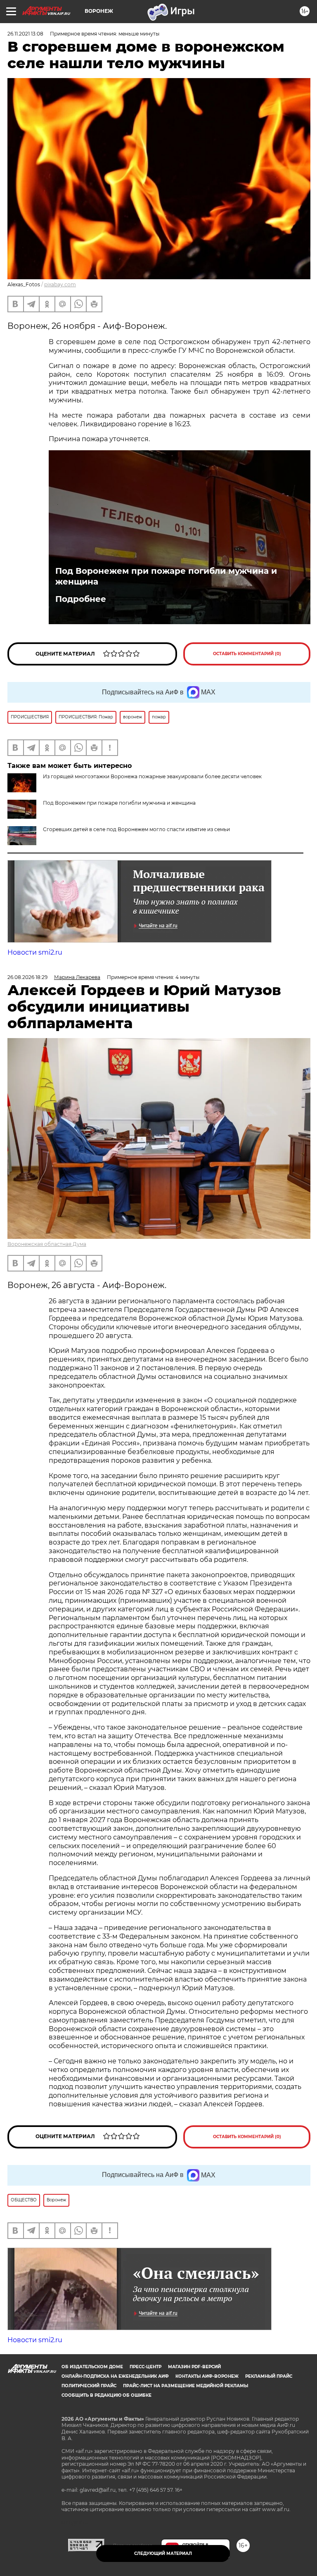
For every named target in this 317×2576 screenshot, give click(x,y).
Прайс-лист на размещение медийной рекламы (186, 2386)
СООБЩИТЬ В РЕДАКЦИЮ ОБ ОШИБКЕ (106, 2395)
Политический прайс (89, 2386)
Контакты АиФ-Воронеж (207, 2376)
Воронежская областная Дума (47, 1244)
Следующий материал (163, 2553)
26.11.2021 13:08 (25, 34)
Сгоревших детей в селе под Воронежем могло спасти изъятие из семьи (136, 829)
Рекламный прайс (269, 2376)
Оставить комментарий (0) (247, 654)
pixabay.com (60, 284)
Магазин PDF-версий (194, 2367)
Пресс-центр (145, 2367)
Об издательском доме (92, 2367)
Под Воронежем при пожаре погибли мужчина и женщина (166, 576)
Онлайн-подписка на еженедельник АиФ (115, 2376)
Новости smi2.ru (35, 952)
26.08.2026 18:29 (27, 977)
